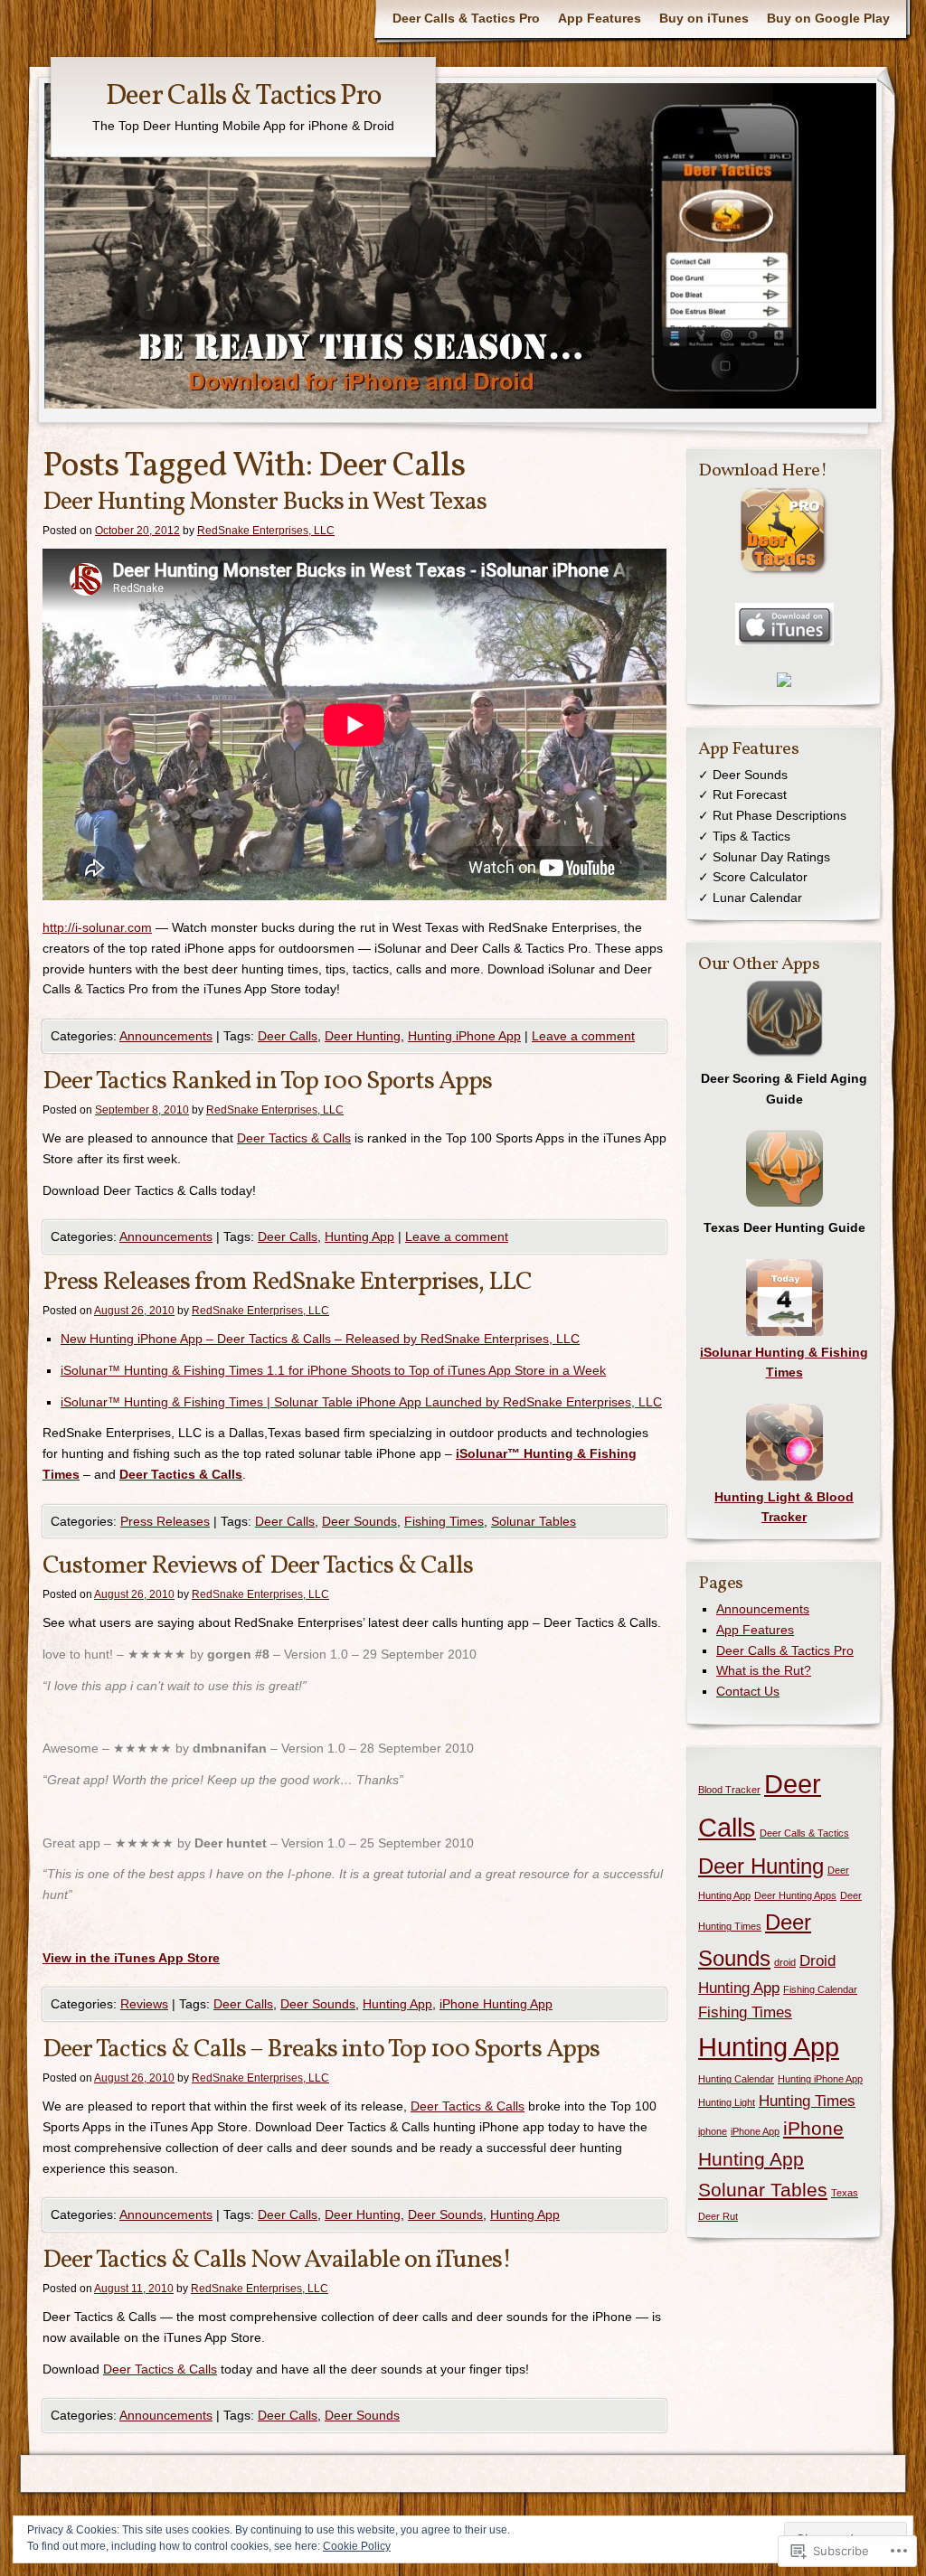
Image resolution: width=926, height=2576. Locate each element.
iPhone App (755, 2131)
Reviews (144, 2004)
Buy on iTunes (704, 18)
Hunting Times (807, 2101)
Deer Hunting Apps (795, 1895)
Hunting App (359, 1236)
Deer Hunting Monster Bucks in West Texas (265, 502)
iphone (713, 2131)
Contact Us (748, 1691)
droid (785, 1962)
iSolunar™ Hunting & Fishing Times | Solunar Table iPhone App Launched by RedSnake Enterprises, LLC (361, 1402)
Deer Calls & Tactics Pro (466, 18)
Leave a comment (583, 1036)
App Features (600, 18)
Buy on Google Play (828, 18)
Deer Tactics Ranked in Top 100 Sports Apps (267, 1081)
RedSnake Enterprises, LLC (266, 531)
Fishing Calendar (820, 1989)
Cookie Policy (357, 2546)
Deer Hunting (363, 1036)
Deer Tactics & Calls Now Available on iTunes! (277, 2260)
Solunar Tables (534, 1521)
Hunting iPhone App (464, 1036)
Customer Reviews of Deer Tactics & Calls (258, 1566)
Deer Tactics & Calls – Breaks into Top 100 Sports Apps (321, 2050)
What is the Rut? (764, 1670)
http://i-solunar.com (97, 927)
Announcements (166, 1036)
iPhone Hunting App (496, 2004)
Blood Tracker (729, 1790)
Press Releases (165, 1521)
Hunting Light (727, 2102)
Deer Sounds (359, 1521)
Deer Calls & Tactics (804, 1833)
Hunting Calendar (736, 2079)
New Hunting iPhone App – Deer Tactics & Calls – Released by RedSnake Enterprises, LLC (320, 1339)
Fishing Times (444, 1521)
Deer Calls (288, 1036)
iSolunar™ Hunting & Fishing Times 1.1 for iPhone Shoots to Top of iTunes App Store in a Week (333, 1370)
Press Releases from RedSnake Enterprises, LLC (287, 1282)
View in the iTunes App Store (131, 1958)
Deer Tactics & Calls (294, 1138)
